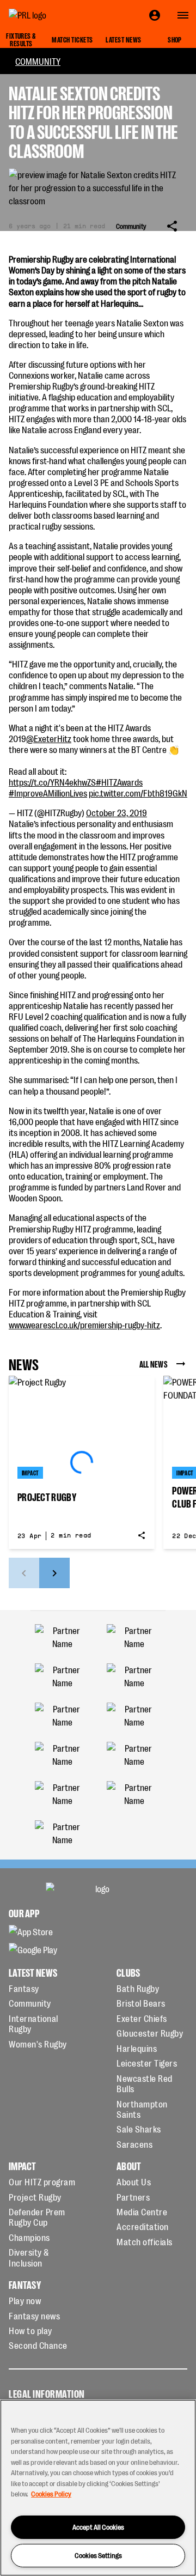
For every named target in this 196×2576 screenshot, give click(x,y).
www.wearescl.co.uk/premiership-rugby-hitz (84, 1325)
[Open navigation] (183, 15)
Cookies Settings (98, 2555)
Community (38, 61)
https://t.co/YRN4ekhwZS (52, 782)
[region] (98, 2488)
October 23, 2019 (117, 812)
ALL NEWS (154, 1364)
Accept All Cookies (98, 2527)
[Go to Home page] (52, 15)
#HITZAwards (119, 782)
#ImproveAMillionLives (48, 793)
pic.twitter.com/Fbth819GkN (138, 793)
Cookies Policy (51, 2493)
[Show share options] (172, 226)
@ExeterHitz (49, 738)
